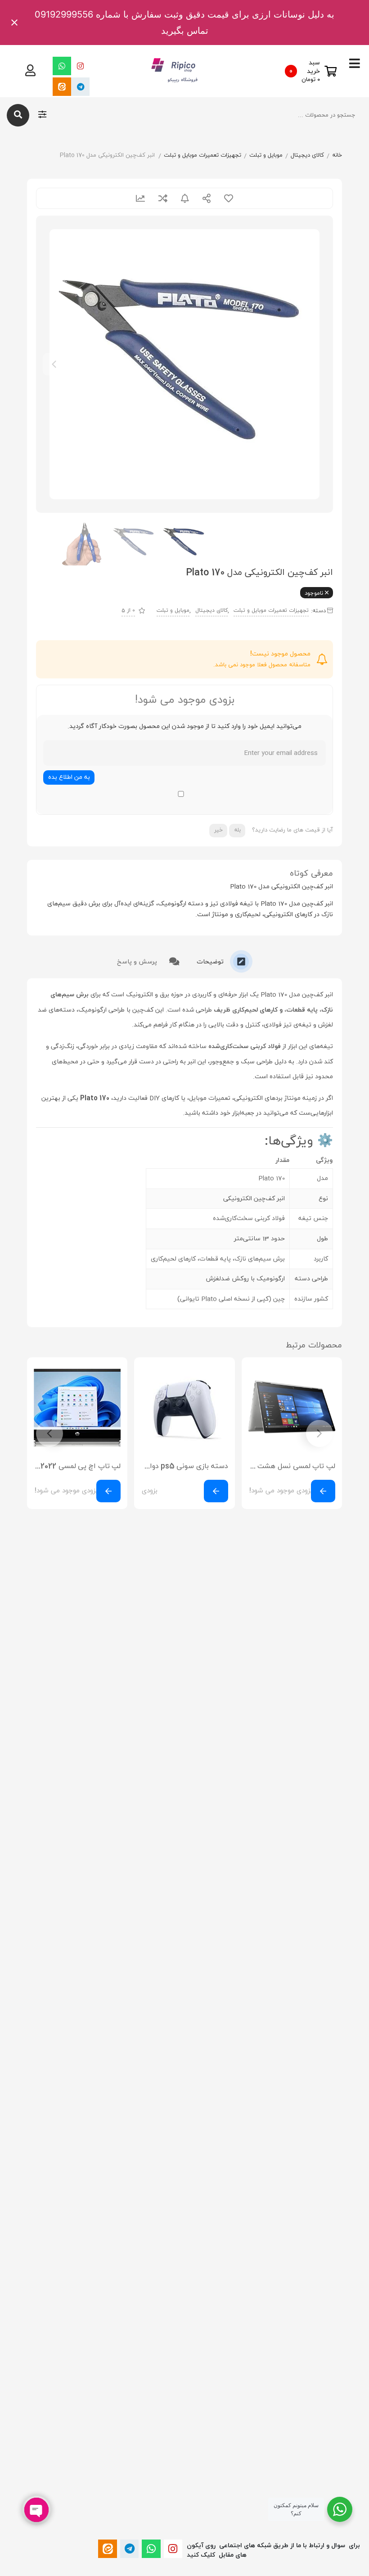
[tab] (225, 961)
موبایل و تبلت (266, 155)
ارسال (207, 198)
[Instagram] (80, 66)
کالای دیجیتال (307, 155)
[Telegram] (80, 87)
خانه (337, 155)
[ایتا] (62, 87)
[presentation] (54, 364)
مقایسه (163, 198)
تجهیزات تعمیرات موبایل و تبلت (202, 155)
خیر (218, 830)
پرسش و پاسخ (138, 962)
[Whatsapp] (62, 66)
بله (237, 830)
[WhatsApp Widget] (340, 2509)
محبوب (229, 198)
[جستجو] (18, 115)
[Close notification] (14, 23)
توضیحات (211, 962)
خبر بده (185, 198)
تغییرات (140, 198)
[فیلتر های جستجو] (42, 115)
